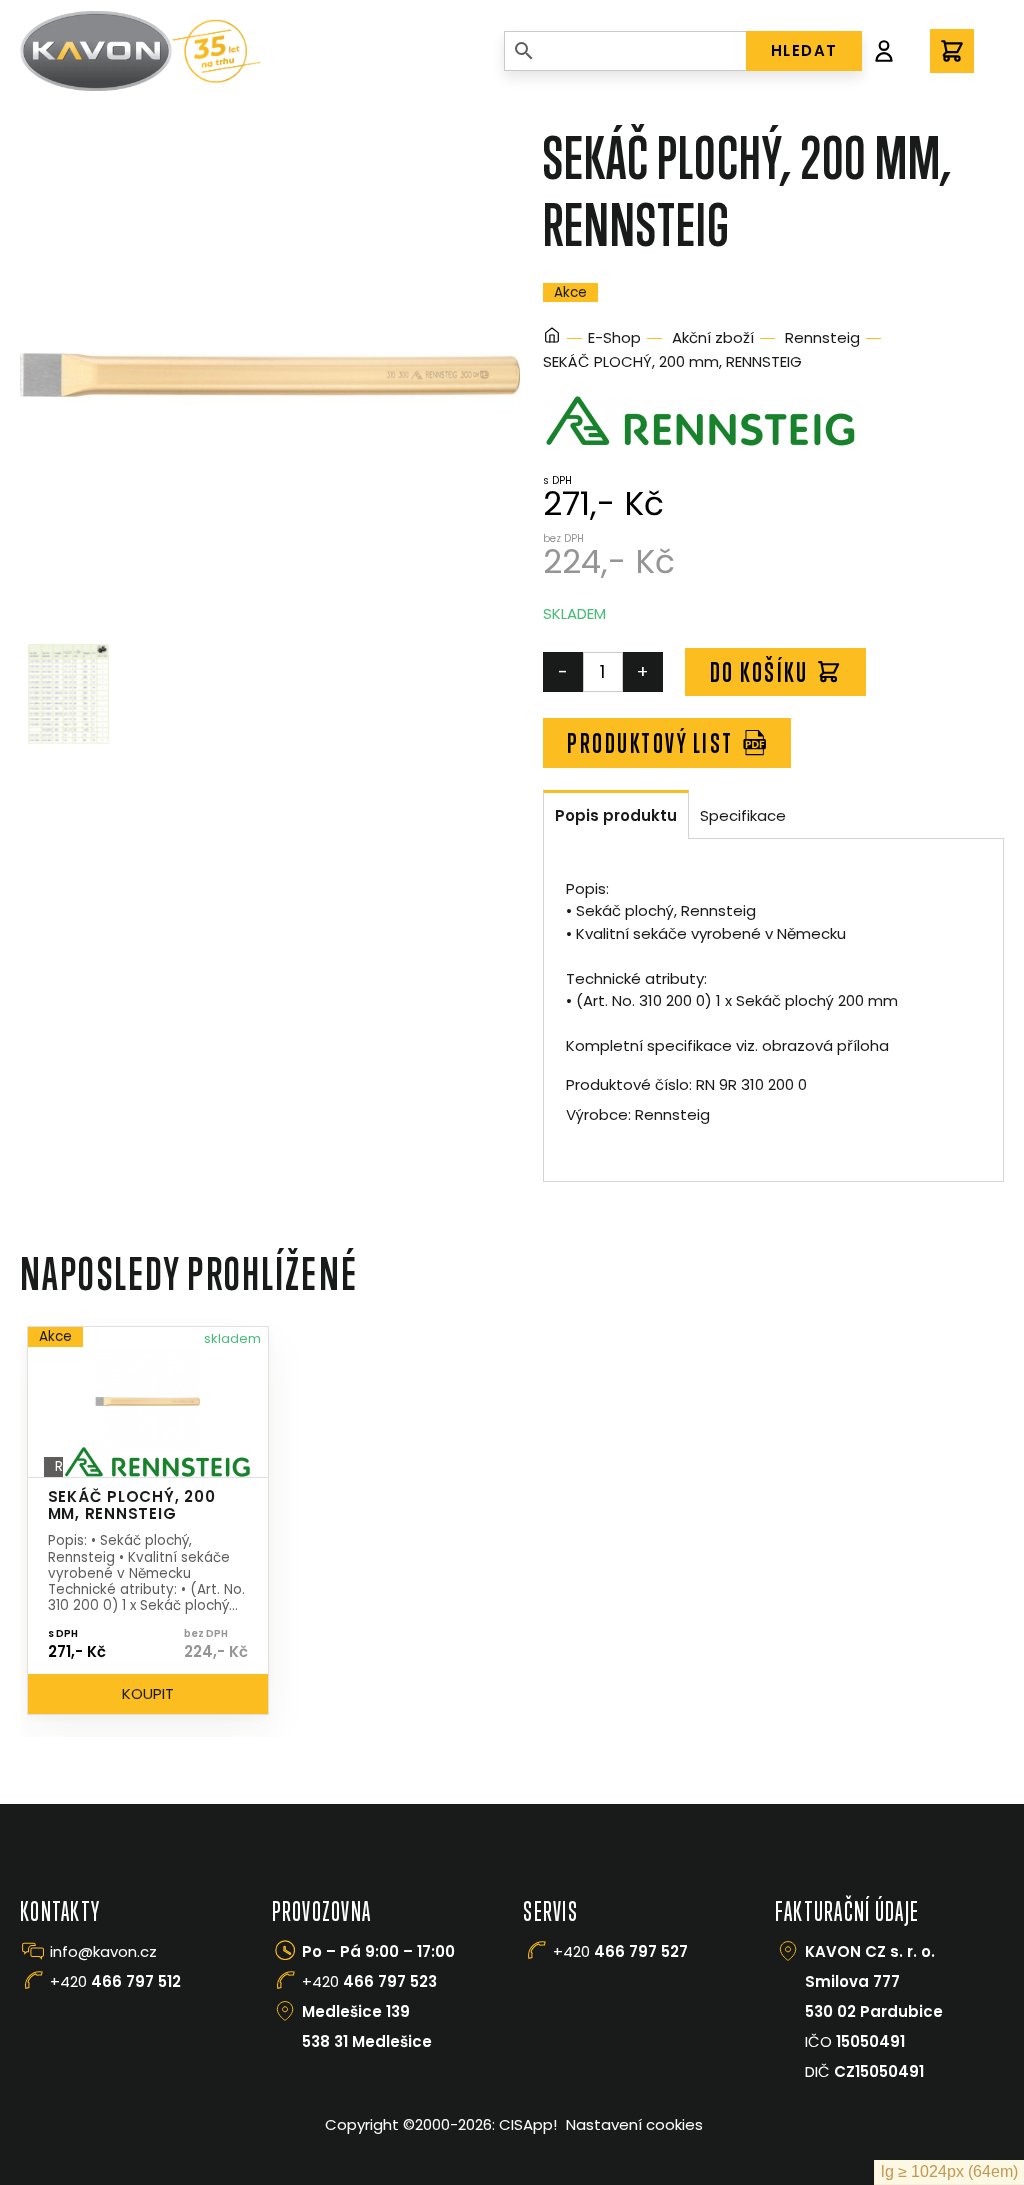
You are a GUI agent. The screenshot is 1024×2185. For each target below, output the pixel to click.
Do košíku (759, 672)
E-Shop (614, 337)
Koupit (148, 1693)
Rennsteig (822, 337)
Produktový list (650, 743)
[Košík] (952, 51)
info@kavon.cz (103, 1951)
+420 (115, 1981)
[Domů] (552, 338)
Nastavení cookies (634, 2124)
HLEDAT (804, 50)
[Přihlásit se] (884, 51)
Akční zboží (713, 337)
